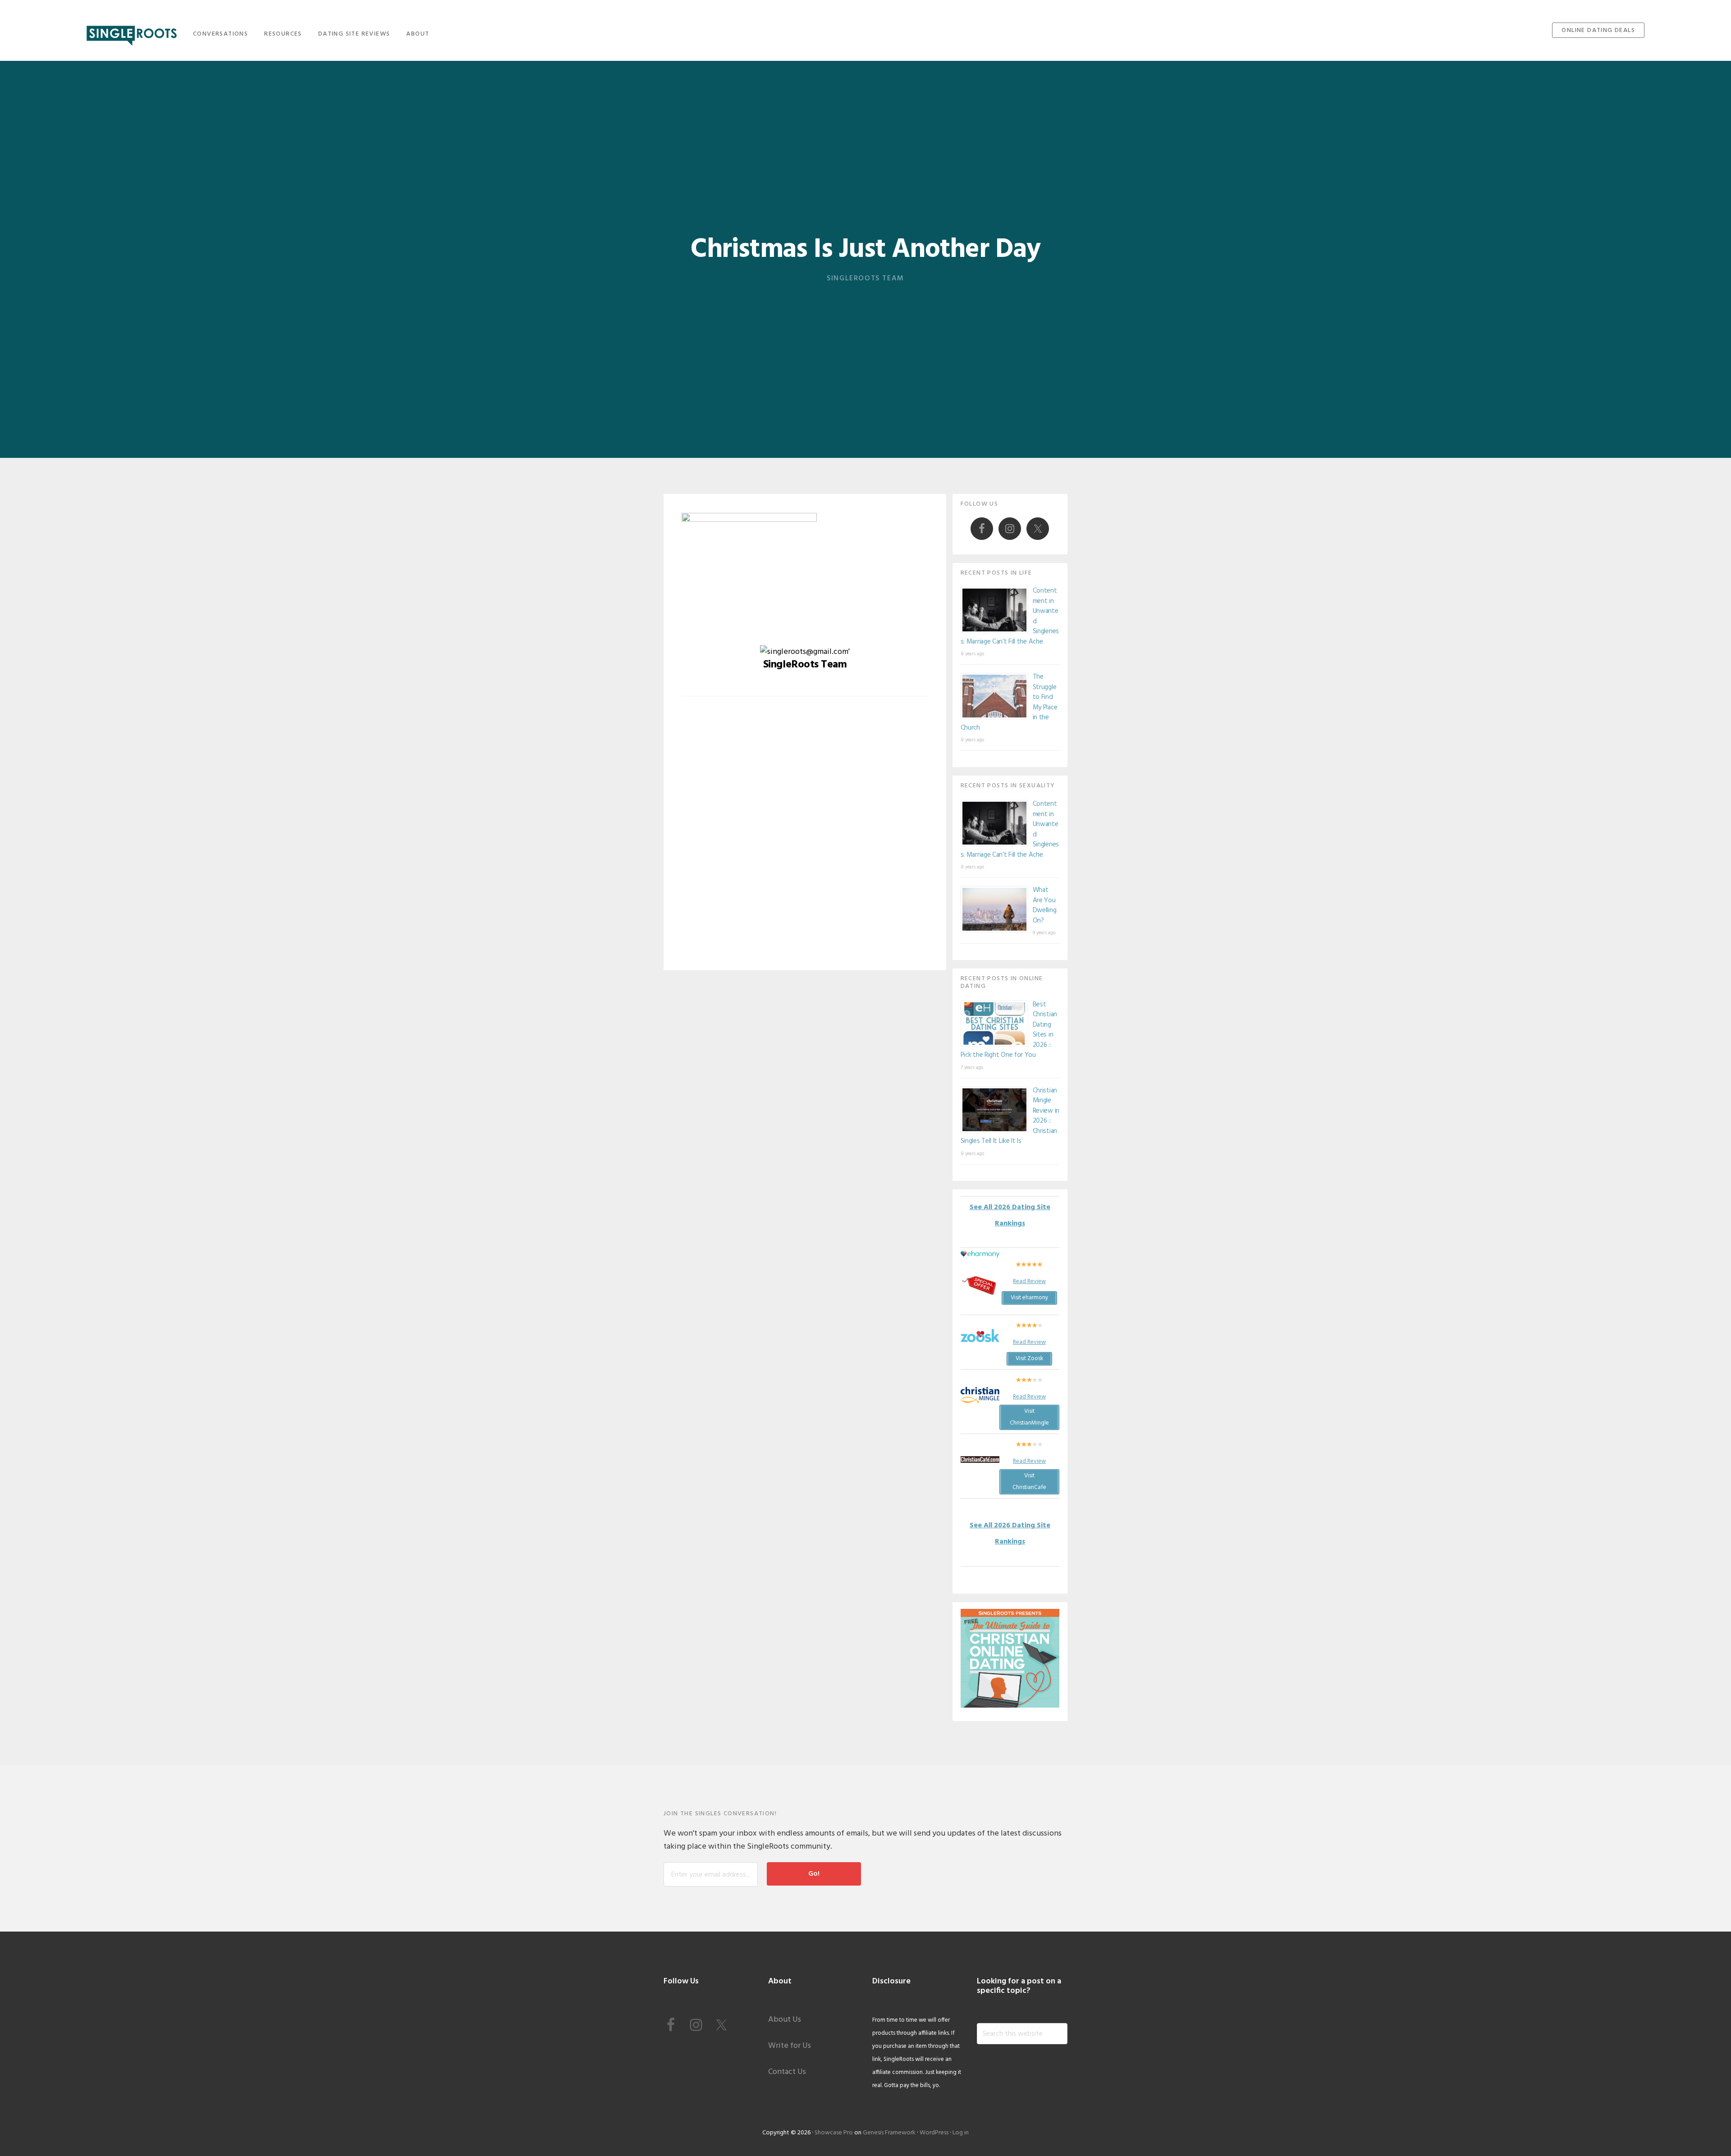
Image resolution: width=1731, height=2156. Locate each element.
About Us (785, 2020)
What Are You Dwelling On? (1045, 905)
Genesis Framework (889, 2133)
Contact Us (787, 2072)
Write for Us (790, 2046)
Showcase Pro (834, 2133)
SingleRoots (132, 33)
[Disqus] (805, 840)
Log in (961, 2133)
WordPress (934, 2133)
